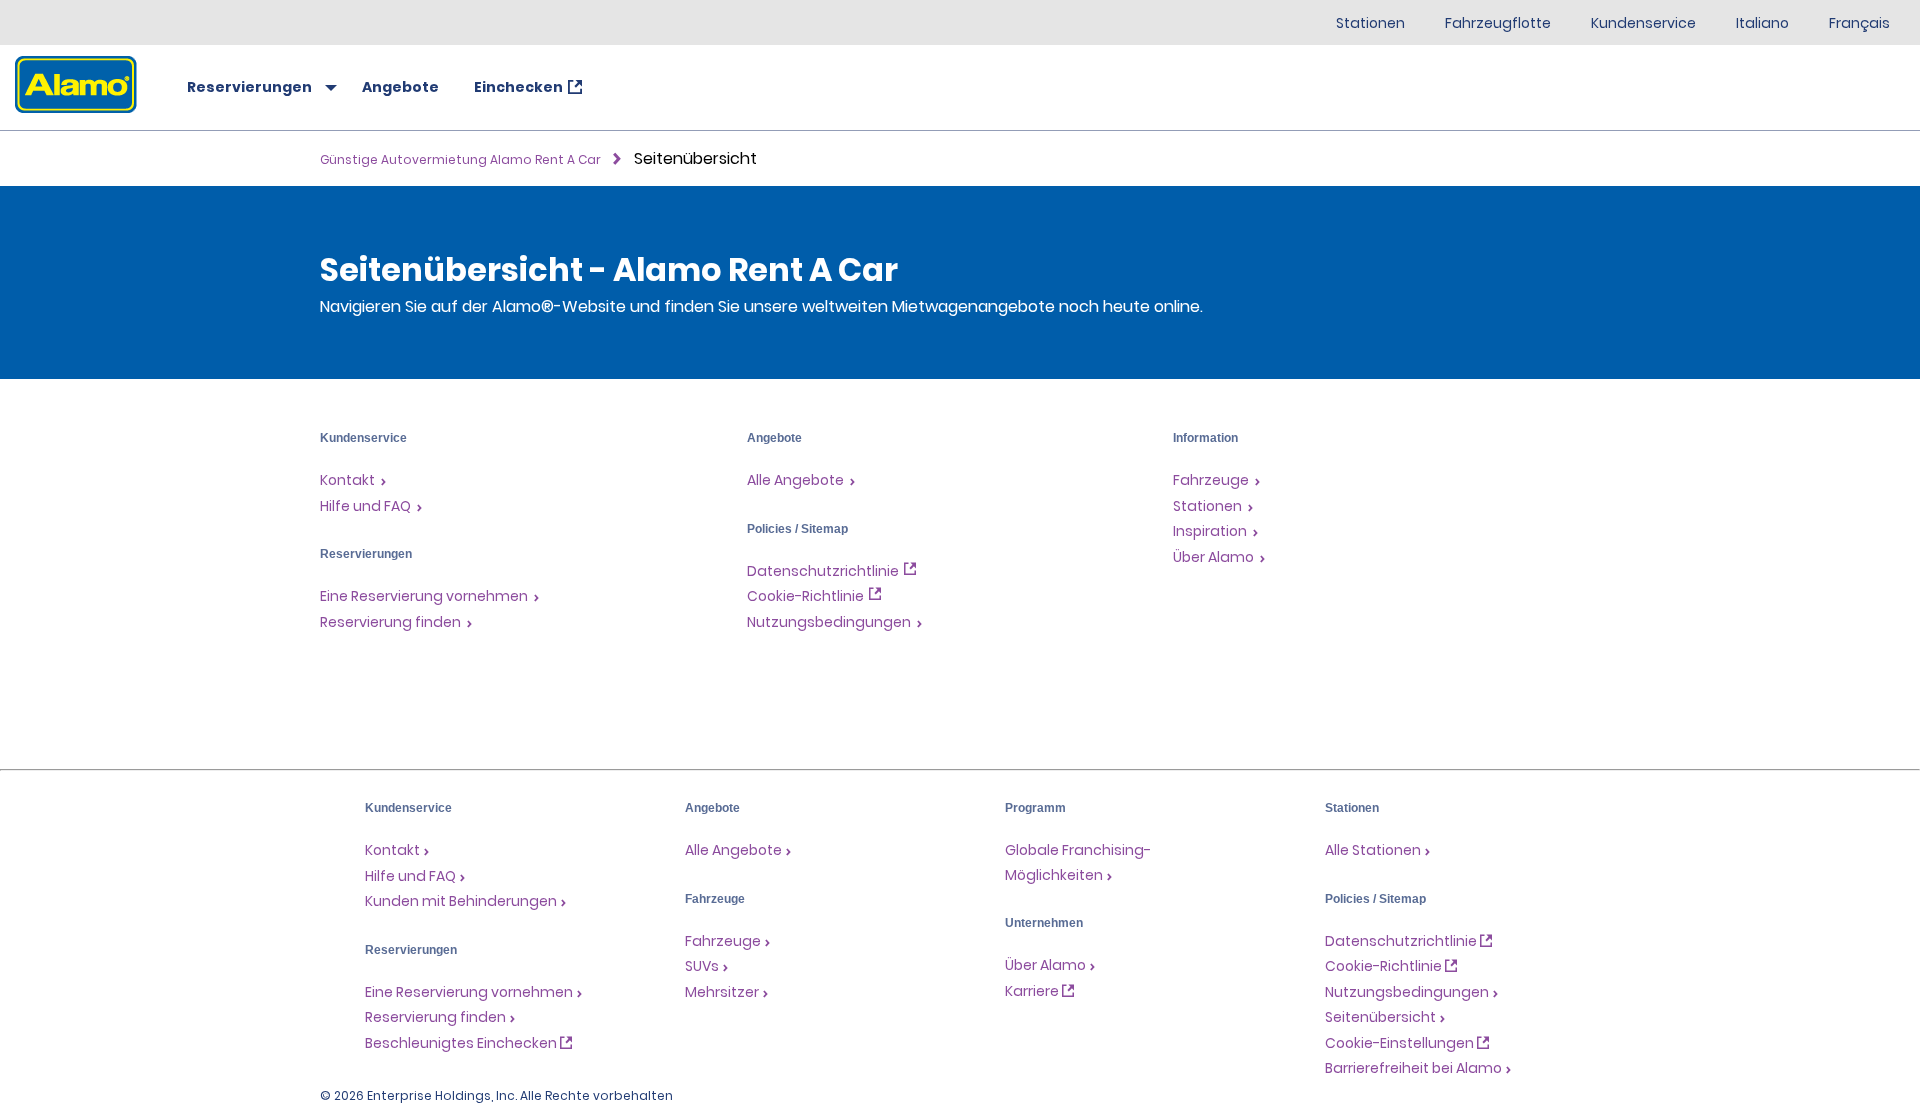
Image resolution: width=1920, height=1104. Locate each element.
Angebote (400, 87)
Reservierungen (249, 87)
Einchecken (518, 87)
